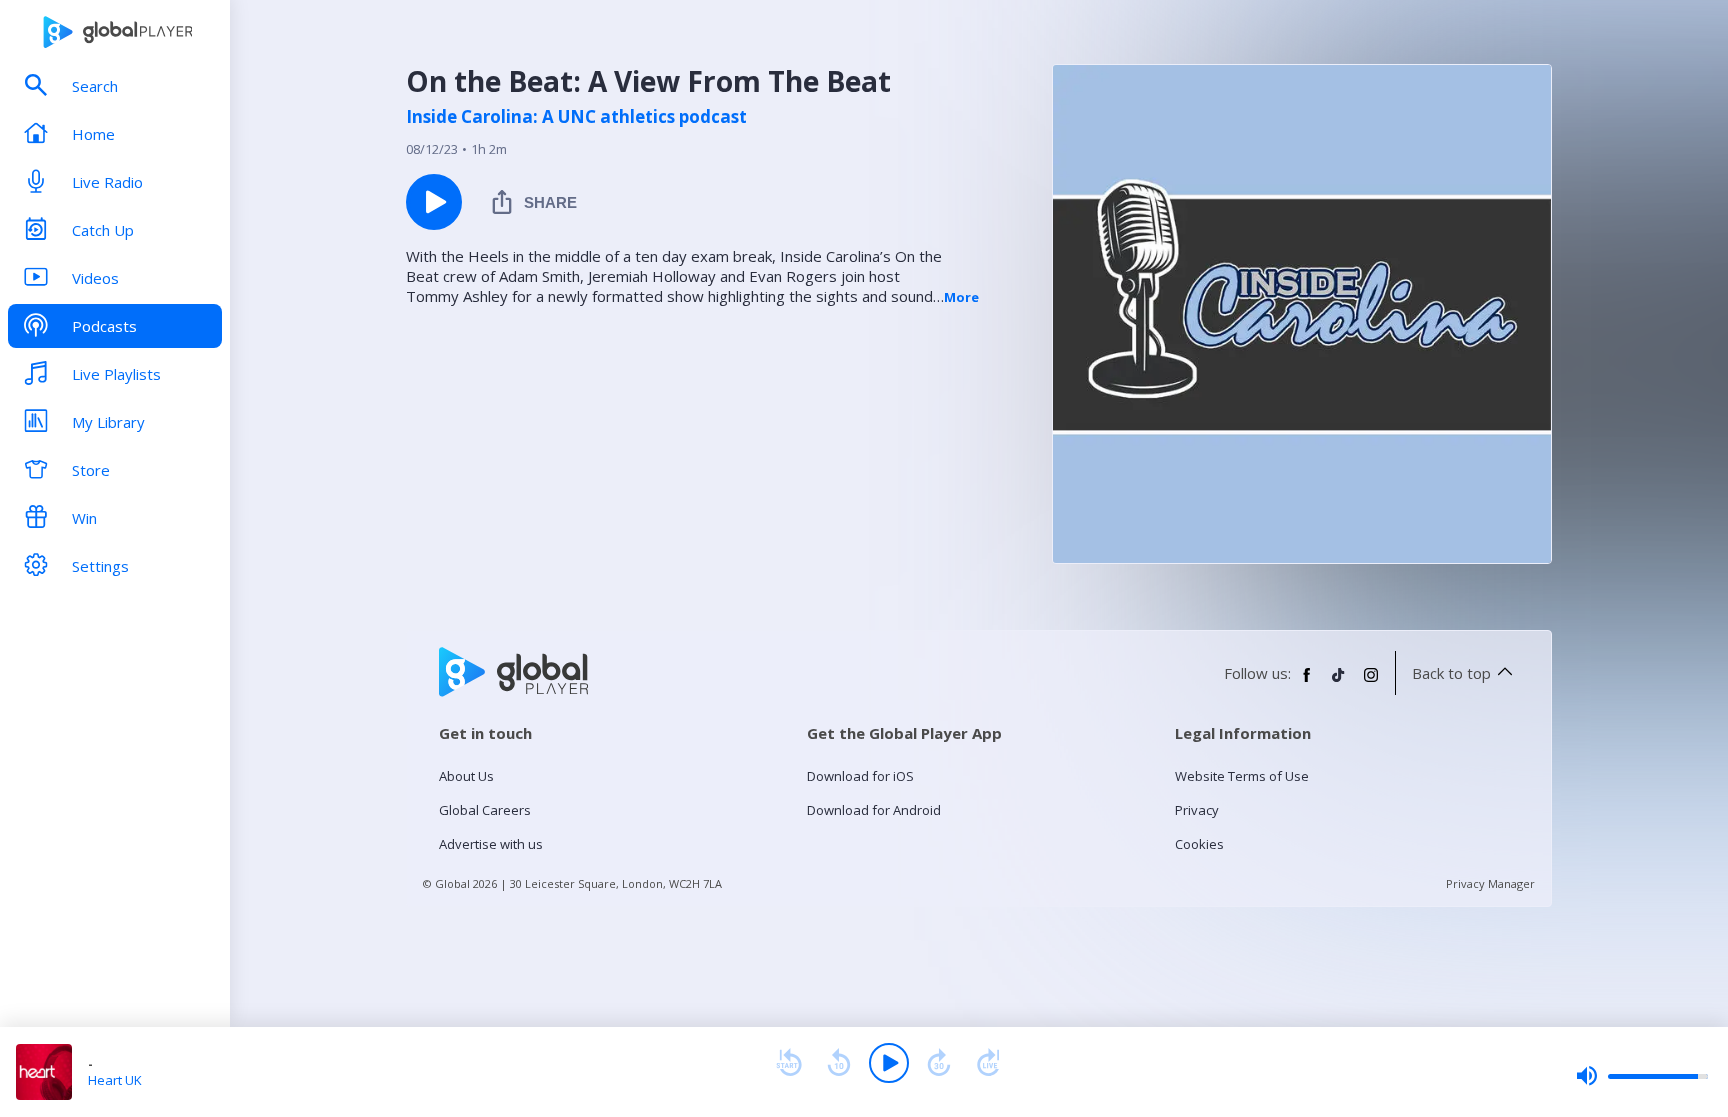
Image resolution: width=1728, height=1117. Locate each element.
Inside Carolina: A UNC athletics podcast (576, 117)
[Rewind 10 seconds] (839, 1063)
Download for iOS (860, 776)
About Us (466, 776)
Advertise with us (491, 844)
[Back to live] (989, 1063)
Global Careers (485, 810)
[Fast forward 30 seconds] (939, 1063)
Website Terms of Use (1242, 776)
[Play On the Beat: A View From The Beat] (434, 202)
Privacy (1197, 810)
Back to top (1451, 673)
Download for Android (874, 810)
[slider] (1642, 1076)
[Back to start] (789, 1063)
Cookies (1199, 844)
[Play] (889, 1063)
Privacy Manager (1490, 883)
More (961, 297)
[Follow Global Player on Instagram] (1371, 683)
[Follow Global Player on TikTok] (1339, 683)
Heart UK (115, 1080)
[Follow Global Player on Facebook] (1307, 683)
